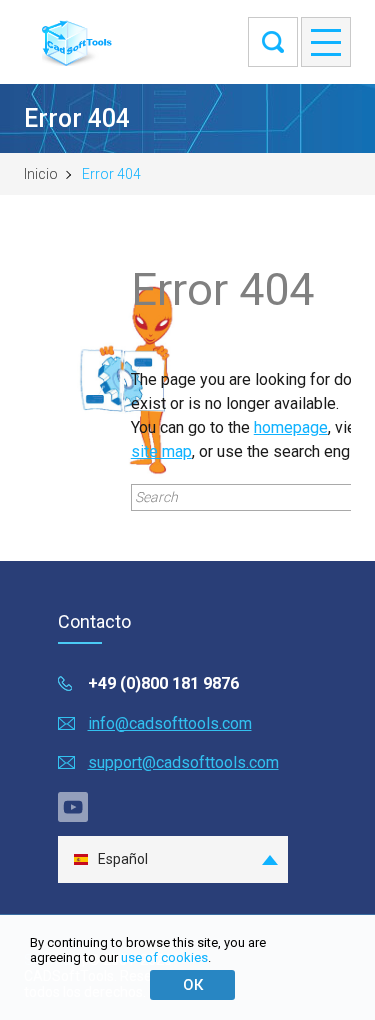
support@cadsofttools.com (183, 762)
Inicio (41, 174)
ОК (193, 985)
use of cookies (164, 957)
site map (161, 451)
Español (123, 859)
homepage (291, 427)
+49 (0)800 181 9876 (163, 683)
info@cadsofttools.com (170, 723)
